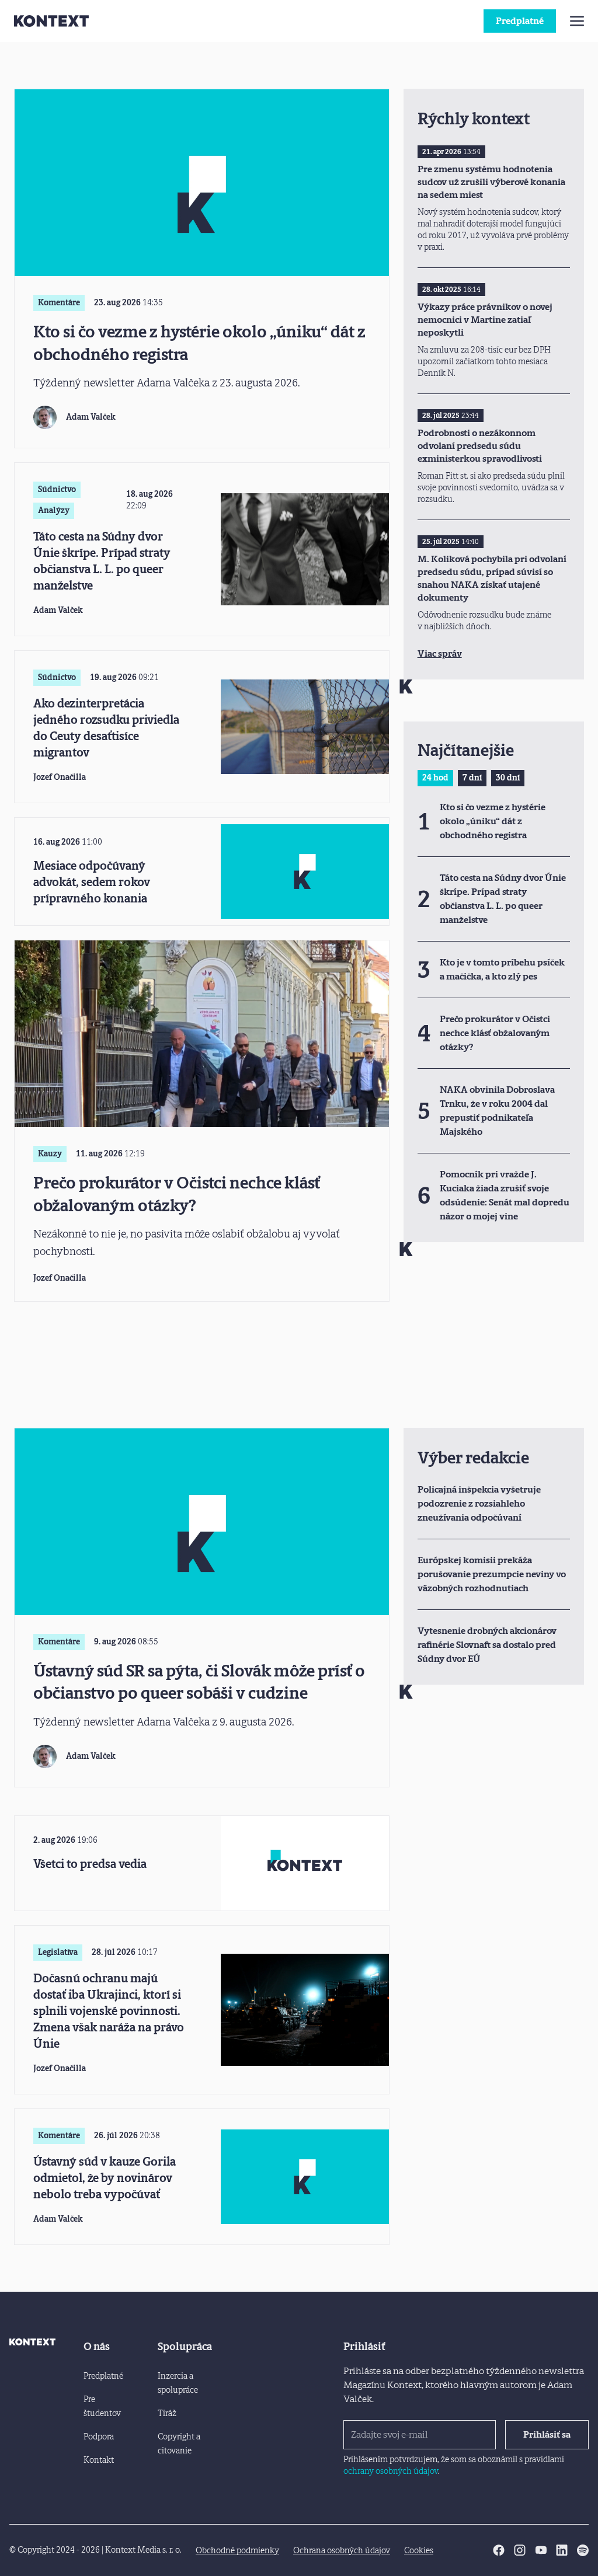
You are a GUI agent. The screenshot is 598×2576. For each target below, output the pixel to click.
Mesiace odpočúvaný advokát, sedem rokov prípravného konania (92, 882)
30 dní (508, 778)
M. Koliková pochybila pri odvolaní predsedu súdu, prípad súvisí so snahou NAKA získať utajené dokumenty (492, 578)
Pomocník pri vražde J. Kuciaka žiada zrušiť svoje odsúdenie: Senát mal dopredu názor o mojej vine (505, 1195)
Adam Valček (91, 417)
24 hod (435, 778)
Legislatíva (58, 1952)
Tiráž (167, 2413)
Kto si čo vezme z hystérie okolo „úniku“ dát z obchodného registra (199, 343)
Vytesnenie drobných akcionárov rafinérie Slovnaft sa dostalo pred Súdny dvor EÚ (487, 1645)
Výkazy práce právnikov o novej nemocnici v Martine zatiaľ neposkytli (485, 320)
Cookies (419, 2551)
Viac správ (440, 653)
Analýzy (54, 510)
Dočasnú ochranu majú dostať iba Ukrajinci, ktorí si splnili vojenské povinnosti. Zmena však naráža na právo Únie (109, 2011)
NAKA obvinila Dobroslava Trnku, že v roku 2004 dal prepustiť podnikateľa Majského (497, 1111)
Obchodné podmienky (237, 2551)
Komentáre (59, 303)
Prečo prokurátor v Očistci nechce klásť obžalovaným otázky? (177, 1194)
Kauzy (50, 1154)
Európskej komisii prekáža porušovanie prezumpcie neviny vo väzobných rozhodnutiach (492, 1574)
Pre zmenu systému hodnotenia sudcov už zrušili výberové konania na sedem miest (491, 182)
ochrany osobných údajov (391, 2471)
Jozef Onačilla (60, 777)
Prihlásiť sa (547, 2434)
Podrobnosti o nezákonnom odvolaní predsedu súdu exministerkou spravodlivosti (480, 446)
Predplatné (520, 21)
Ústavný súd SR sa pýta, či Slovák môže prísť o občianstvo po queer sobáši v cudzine (199, 1682)
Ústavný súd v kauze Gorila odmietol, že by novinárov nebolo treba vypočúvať (105, 2178)
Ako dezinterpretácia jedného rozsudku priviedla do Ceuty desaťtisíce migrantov (106, 728)
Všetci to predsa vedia (90, 1864)
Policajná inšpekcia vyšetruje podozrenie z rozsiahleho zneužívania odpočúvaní (479, 1503)
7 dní (472, 778)
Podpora (99, 2437)
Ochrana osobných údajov (342, 2551)
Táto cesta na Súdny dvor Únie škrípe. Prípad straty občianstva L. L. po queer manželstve (102, 561)
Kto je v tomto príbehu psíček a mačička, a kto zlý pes (502, 969)
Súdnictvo (57, 489)
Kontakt (99, 2460)
